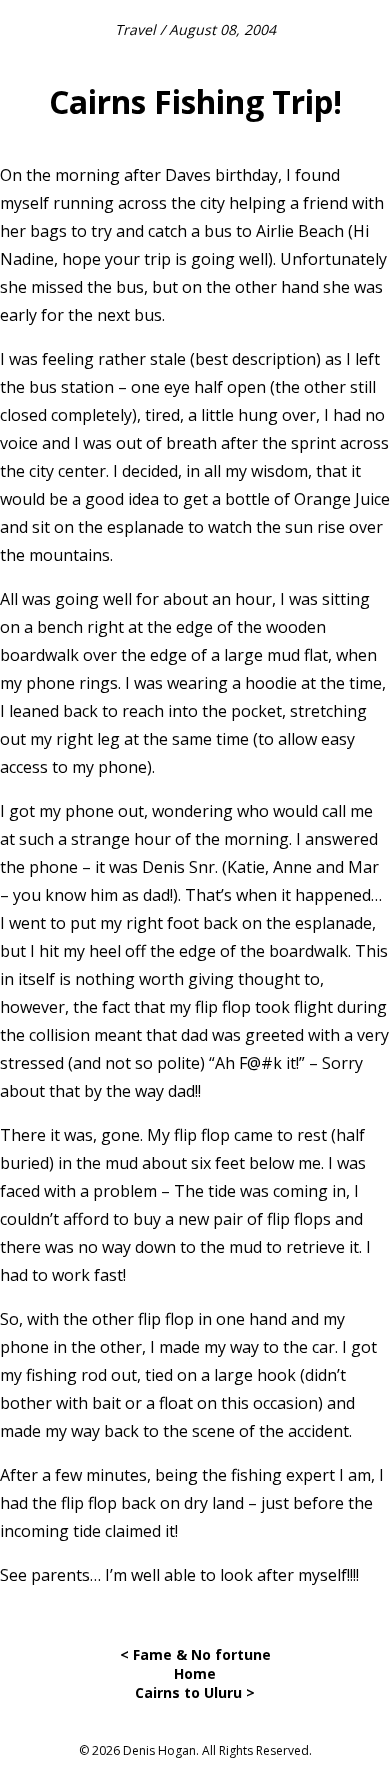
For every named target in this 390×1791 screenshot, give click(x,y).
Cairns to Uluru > (195, 1692)
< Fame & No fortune (195, 1654)
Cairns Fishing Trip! (195, 101)
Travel (135, 29)
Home (195, 1673)
